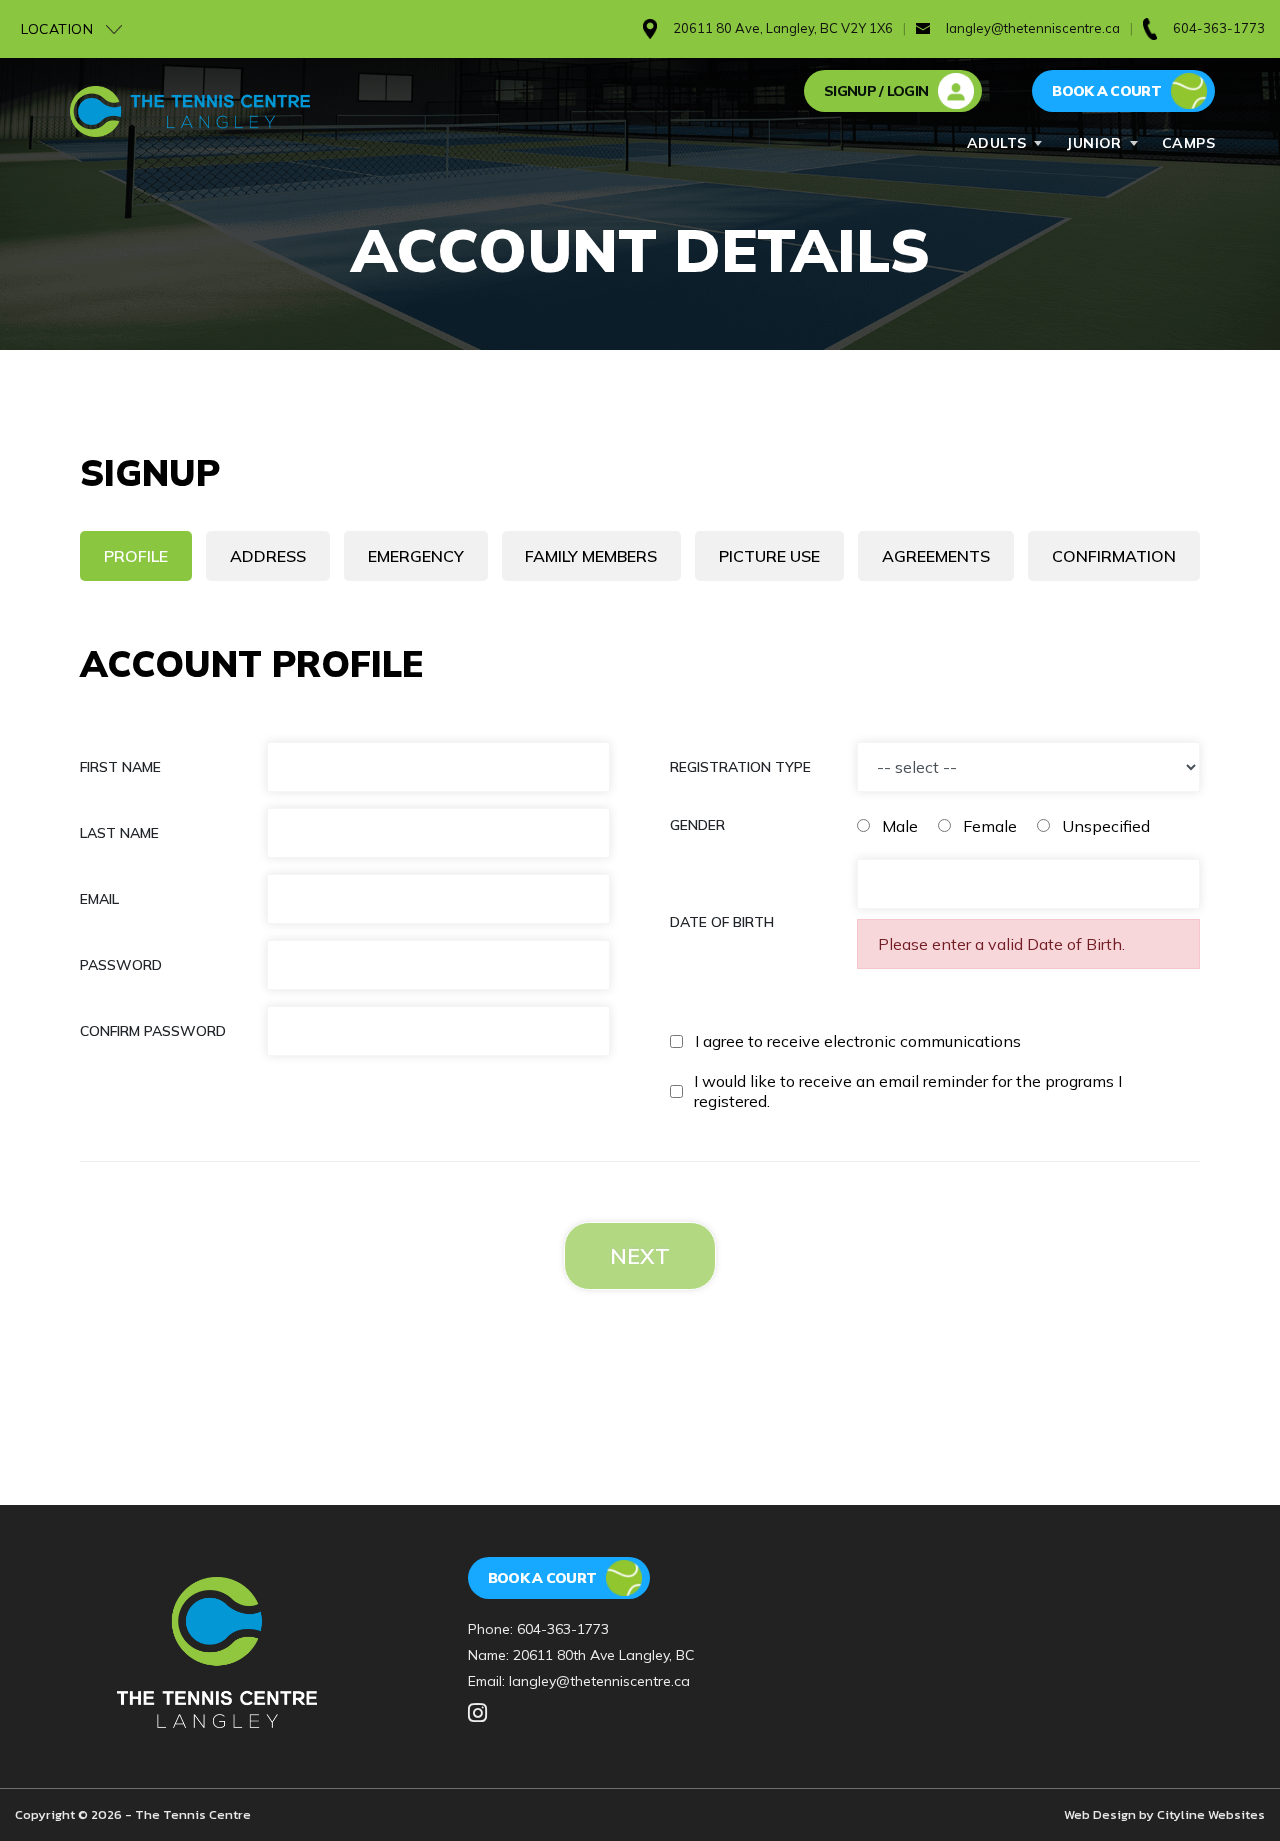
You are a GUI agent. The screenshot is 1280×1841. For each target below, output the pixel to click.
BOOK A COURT (1106, 91)
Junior (1094, 143)
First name (120, 767)
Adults (997, 143)
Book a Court (542, 1578)
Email (99, 899)
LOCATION (59, 29)
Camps (1188, 143)
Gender (697, 825)
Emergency (416, 556)
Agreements (936, 556)
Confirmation (1114, 556)
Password (121, 965)
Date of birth (722, 922)
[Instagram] (477, 1714)
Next (640, 1256)
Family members (591, 556)
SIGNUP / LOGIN (876, 91)
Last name (119, 833)
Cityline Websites (1211, 1814)
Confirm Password (153, 1031)
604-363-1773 (563, 1629)
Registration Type (740, 767)
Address (268, 556)
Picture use (769, 556)
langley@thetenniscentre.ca (1033, 28)
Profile (136, 556)
